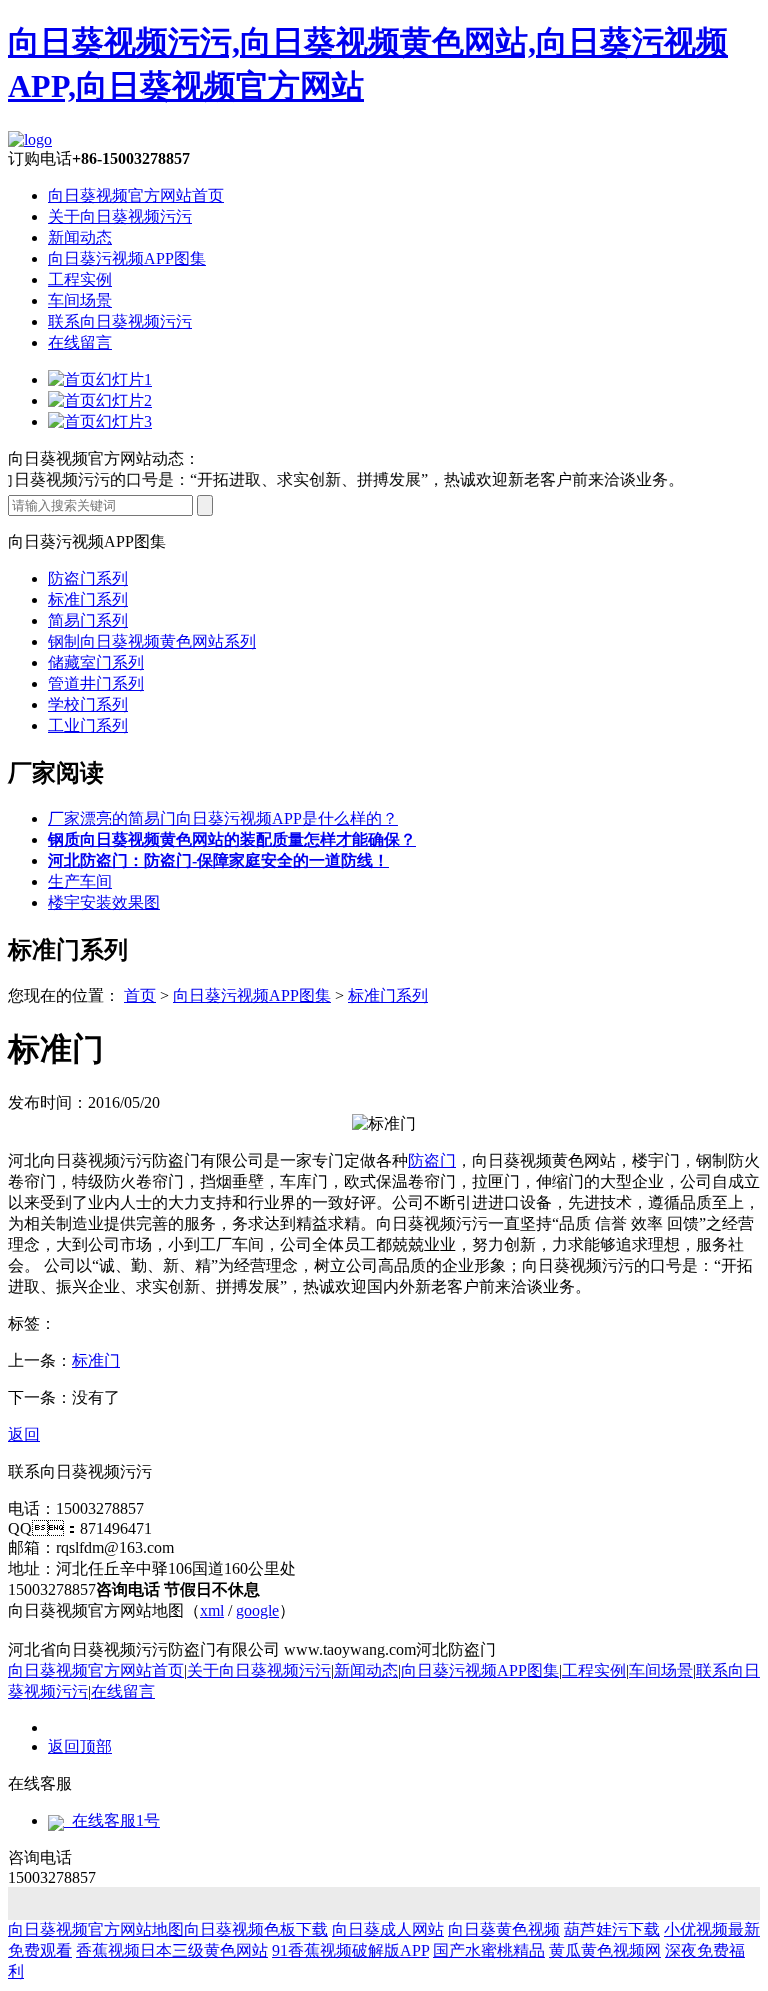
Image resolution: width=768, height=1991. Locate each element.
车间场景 (80, 300)
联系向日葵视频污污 (120, 321)
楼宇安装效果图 (104, 902)
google (257, 1610)
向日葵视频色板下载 (256, 1929)
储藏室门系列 (96, 662)
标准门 (96, 1360)
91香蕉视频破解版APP (350, 1950)
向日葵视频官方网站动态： (104, 458)
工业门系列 (88, 725)
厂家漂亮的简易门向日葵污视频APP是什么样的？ (223, 818)
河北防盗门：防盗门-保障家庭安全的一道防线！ (218, 860)
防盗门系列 (88, 578)
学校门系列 (88, 704)
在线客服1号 (112, 1820)
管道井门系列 (96, 683)
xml (212, 1610)
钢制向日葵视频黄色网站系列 (152, 641)
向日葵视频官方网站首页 (136, 195)
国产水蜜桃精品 (489, 1950)
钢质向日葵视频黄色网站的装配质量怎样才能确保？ (232, 839)
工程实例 (80, 279)
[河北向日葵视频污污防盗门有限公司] (30, 139)
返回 (24, 1434)
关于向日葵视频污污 (120, 216)
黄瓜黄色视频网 (605, 1950)
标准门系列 (88, 599)
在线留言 (80, 342)
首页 (140, 995)
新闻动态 (80, 237)
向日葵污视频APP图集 (127, 258)
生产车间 (80, 881)
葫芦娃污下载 (612, 1929)
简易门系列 (88, 620)
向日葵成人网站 (388, 1929)
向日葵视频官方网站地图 (96, 1929)
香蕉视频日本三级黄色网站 (172, 1950)
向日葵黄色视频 (504, 1929)
